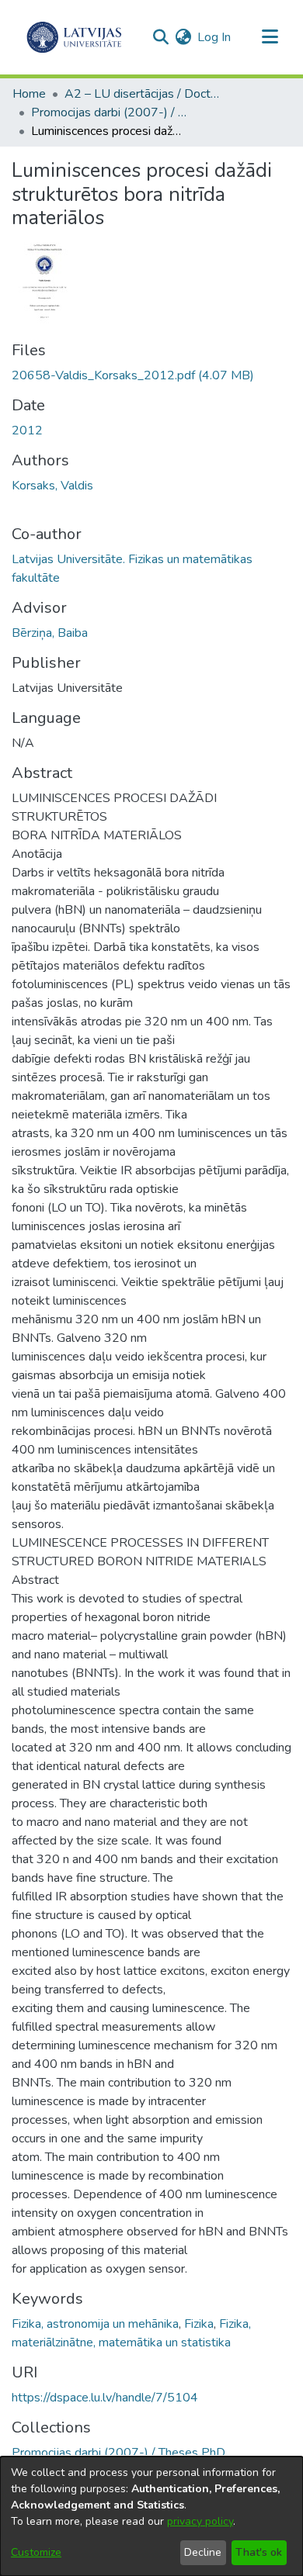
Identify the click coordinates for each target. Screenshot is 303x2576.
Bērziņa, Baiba (50, 633)
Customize (36, 2552)
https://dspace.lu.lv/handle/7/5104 (105, 2398)
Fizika (199, 2324)
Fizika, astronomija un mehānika (95, 2324)
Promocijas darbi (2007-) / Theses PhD (109, 112)
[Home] (74, 37)
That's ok (259, 2552)
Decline (203, 2552)
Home (29, 94)
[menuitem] (183, 37)
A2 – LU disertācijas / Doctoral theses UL (142, 94)
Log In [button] (215, 37)
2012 (27, 430)
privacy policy (200, 2521)
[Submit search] (160, 37)
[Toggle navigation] (270, 37)
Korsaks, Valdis (52, 486)
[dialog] (151, 2516)
